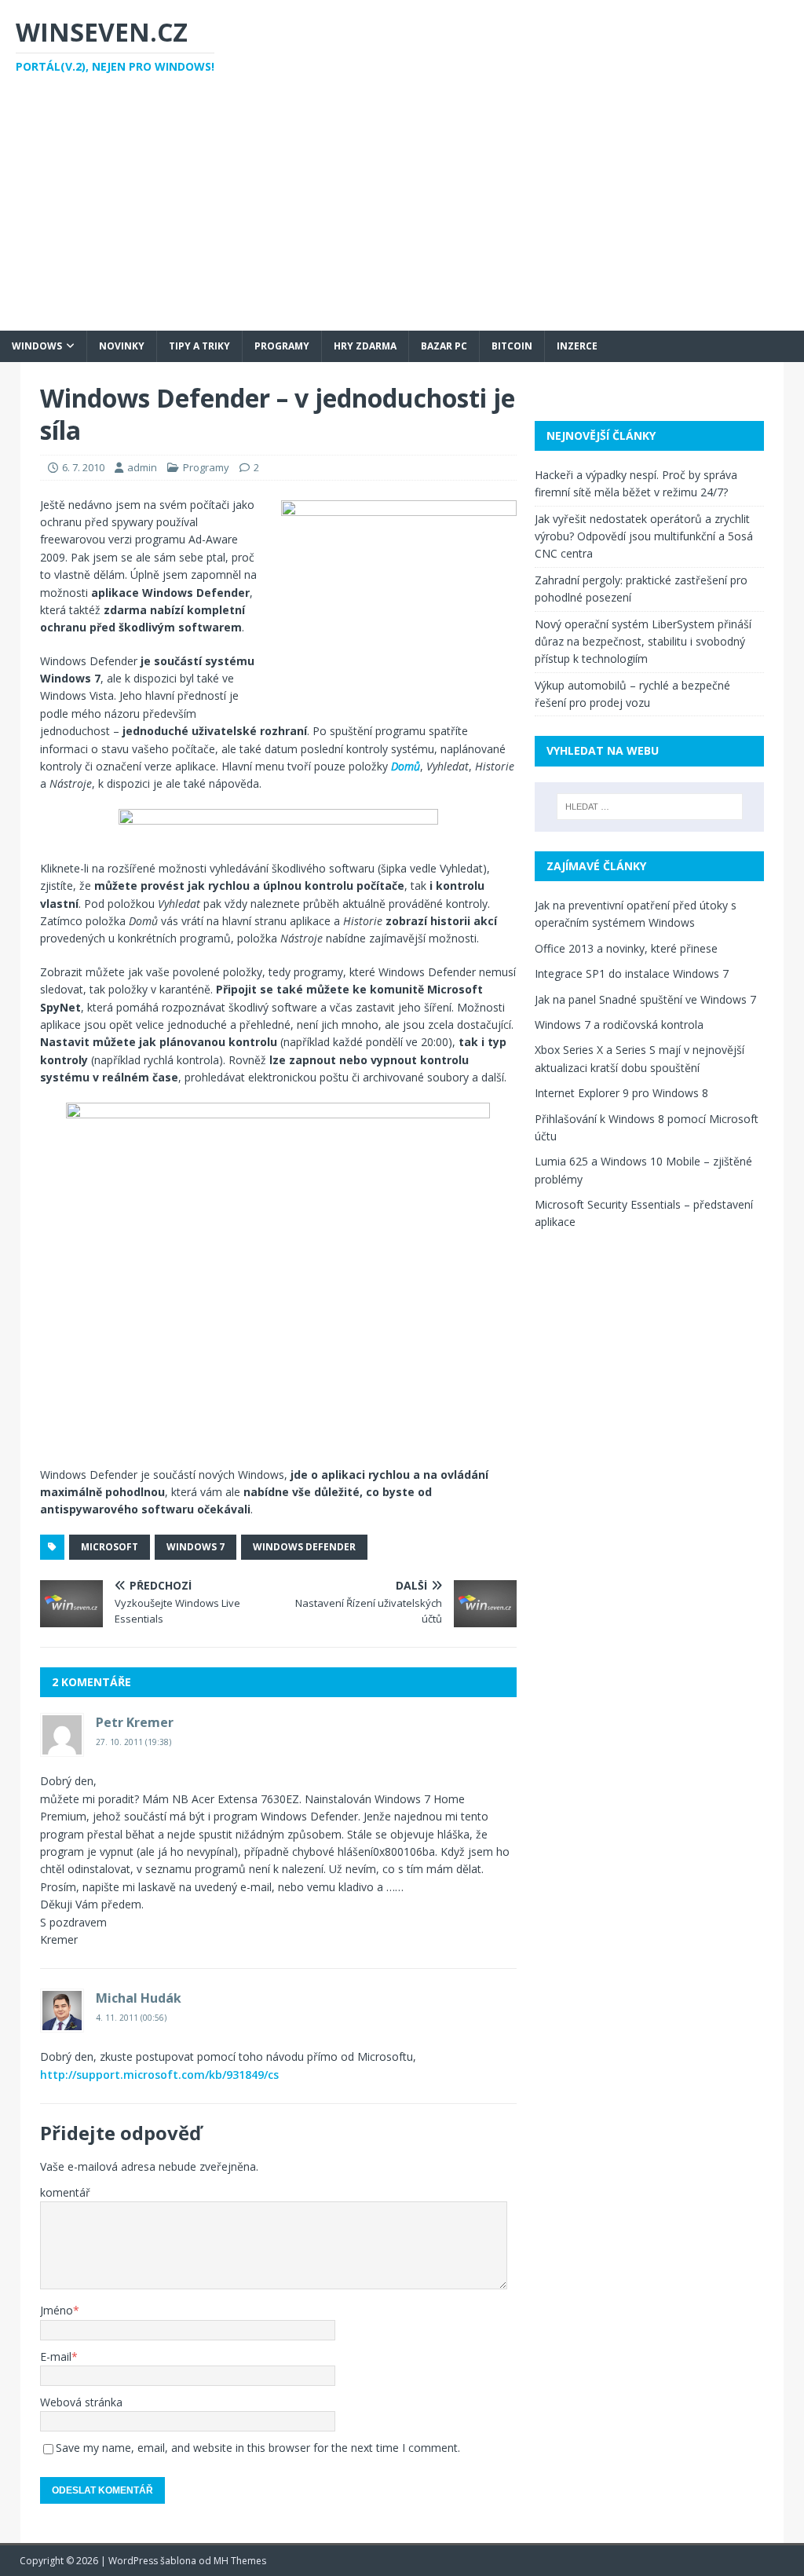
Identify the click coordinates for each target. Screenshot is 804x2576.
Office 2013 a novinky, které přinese (626, 948)
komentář (65, 2192)
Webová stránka (81, 2402)
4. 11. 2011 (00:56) (131, 2018)
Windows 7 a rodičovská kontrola (619, 1025)
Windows (37, 346)
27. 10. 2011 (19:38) (133, 1742)
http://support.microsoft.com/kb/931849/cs (159, 2075)
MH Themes (240, 2561)
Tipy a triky (199, 346)
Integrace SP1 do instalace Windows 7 (632, 973)
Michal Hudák (139, 1998)
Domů (406, 766)
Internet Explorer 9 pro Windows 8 (621, 1093)
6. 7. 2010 (83, 467)
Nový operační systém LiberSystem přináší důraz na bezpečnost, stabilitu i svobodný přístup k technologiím (643, 642)
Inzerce (577, 346)
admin (142, 467)
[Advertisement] (402, 213)
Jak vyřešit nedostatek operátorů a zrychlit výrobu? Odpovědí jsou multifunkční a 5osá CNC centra (644, 536)
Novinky (122, 346)
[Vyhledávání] (650, 807)
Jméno (57, 2310)
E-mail (56, 2356)
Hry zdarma (365, 346)
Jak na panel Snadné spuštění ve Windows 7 (645, 999)
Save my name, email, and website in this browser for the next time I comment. (258, 2448)
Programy (282, 346)
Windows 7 (196, 1547)
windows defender (304, 1547)
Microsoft (110, 1547)
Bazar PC (444, 346)
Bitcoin (512, 346)
